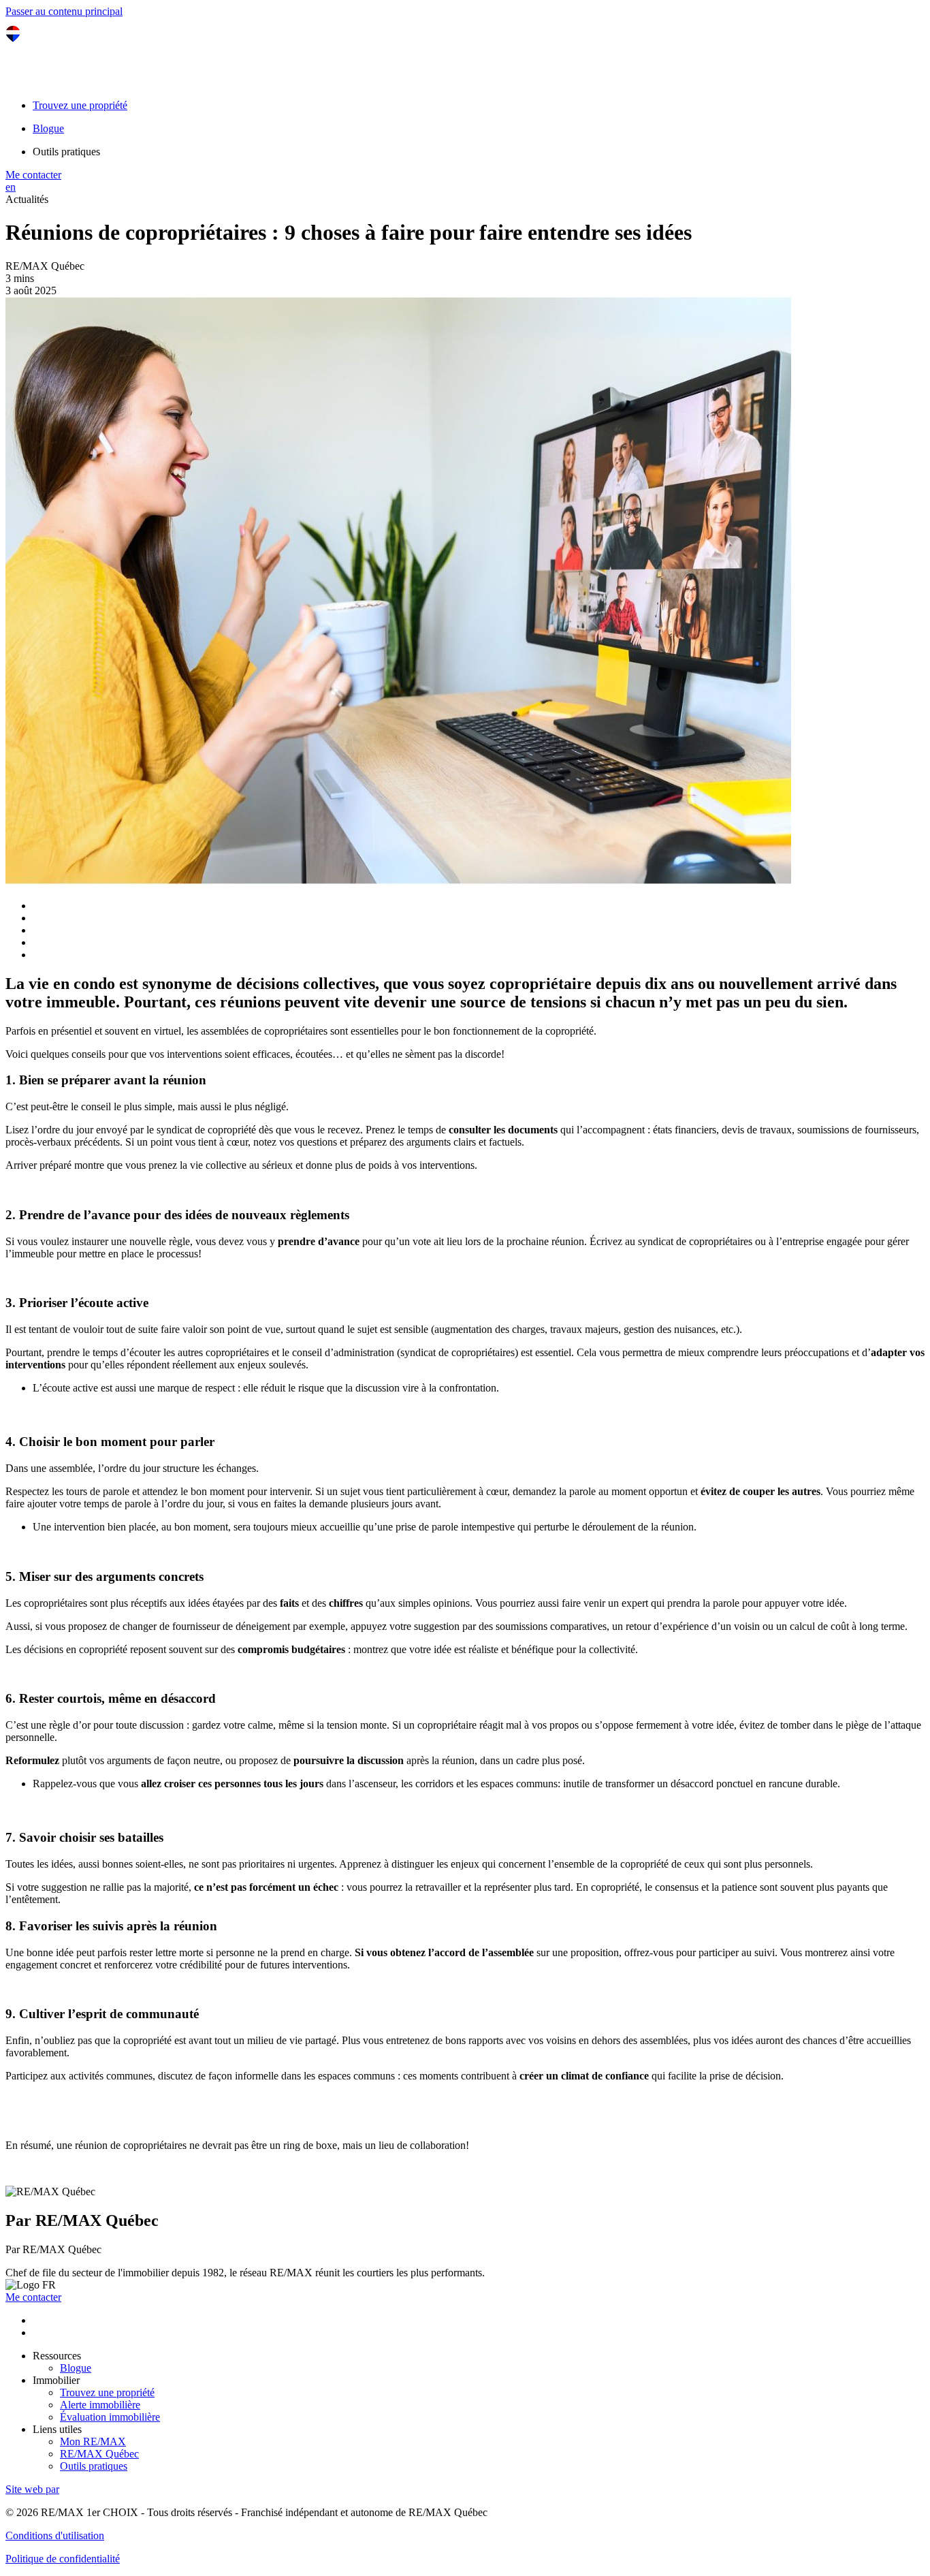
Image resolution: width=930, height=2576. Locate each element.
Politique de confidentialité (63, 2559)
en (11, 187)
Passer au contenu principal (64, 11)
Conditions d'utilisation (55, 2535)
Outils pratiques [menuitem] (66, 152)
